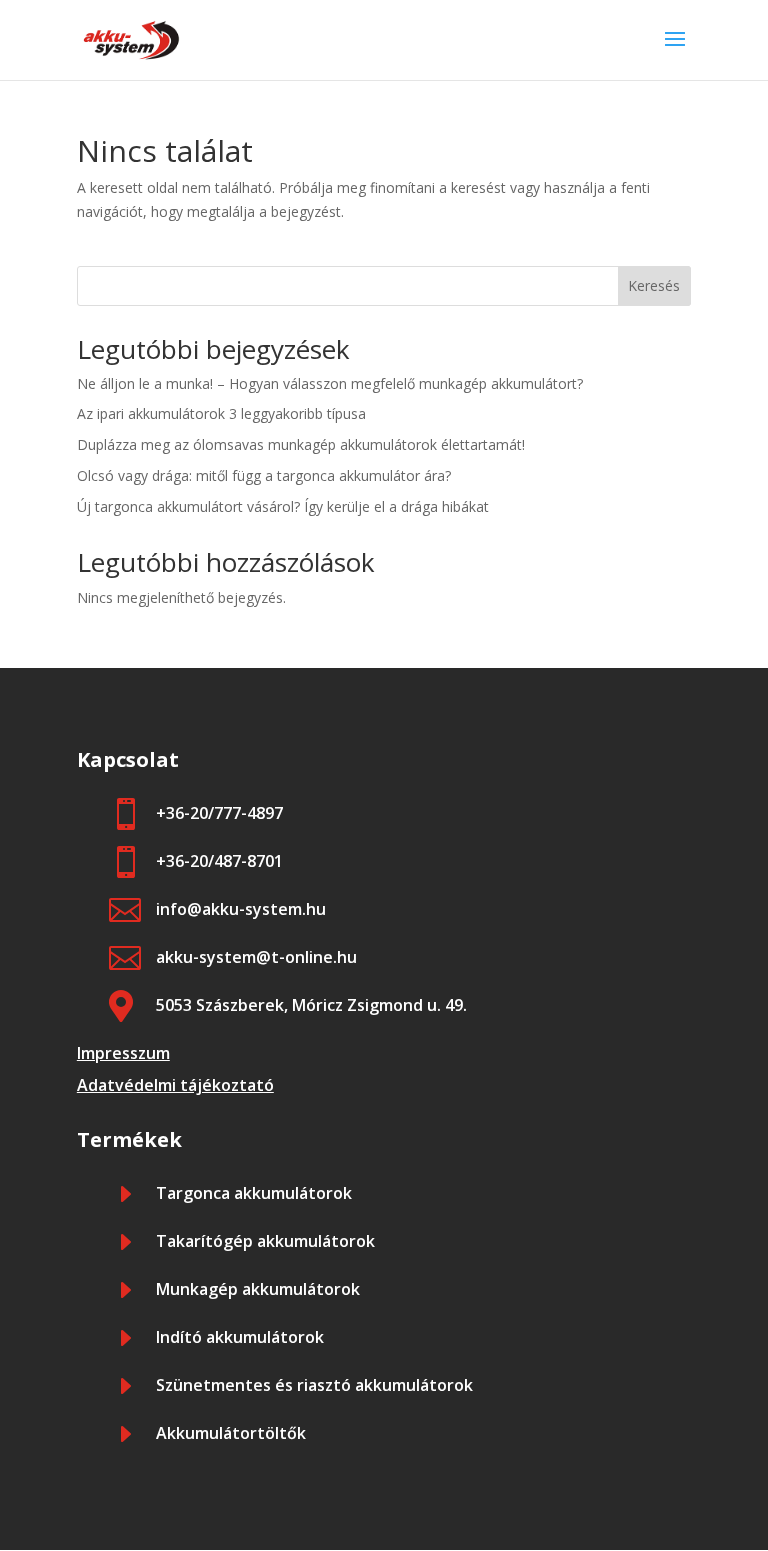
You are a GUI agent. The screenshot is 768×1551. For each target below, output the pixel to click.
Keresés (654, 285)
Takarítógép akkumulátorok (265, 1241)
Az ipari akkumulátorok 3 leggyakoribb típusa (221, 413)
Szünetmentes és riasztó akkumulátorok (314, 1385)
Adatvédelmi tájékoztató (175, 1085)
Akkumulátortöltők (231, 1433)
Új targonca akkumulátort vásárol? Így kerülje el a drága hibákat (283, 506)
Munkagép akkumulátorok (258, 1289)
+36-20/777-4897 (219, 813)
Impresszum (123, 1053)
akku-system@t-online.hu (256, 957)
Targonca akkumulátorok (254, 1193)
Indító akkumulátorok (240, 1337)
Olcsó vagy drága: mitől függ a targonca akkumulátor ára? (264, 475)
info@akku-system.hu (241, 909)
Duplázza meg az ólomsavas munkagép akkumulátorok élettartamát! (301, 444)
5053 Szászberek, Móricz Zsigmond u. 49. (311, 1005)
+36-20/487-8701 (219, 861)
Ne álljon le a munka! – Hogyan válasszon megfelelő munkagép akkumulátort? (330, 383)
